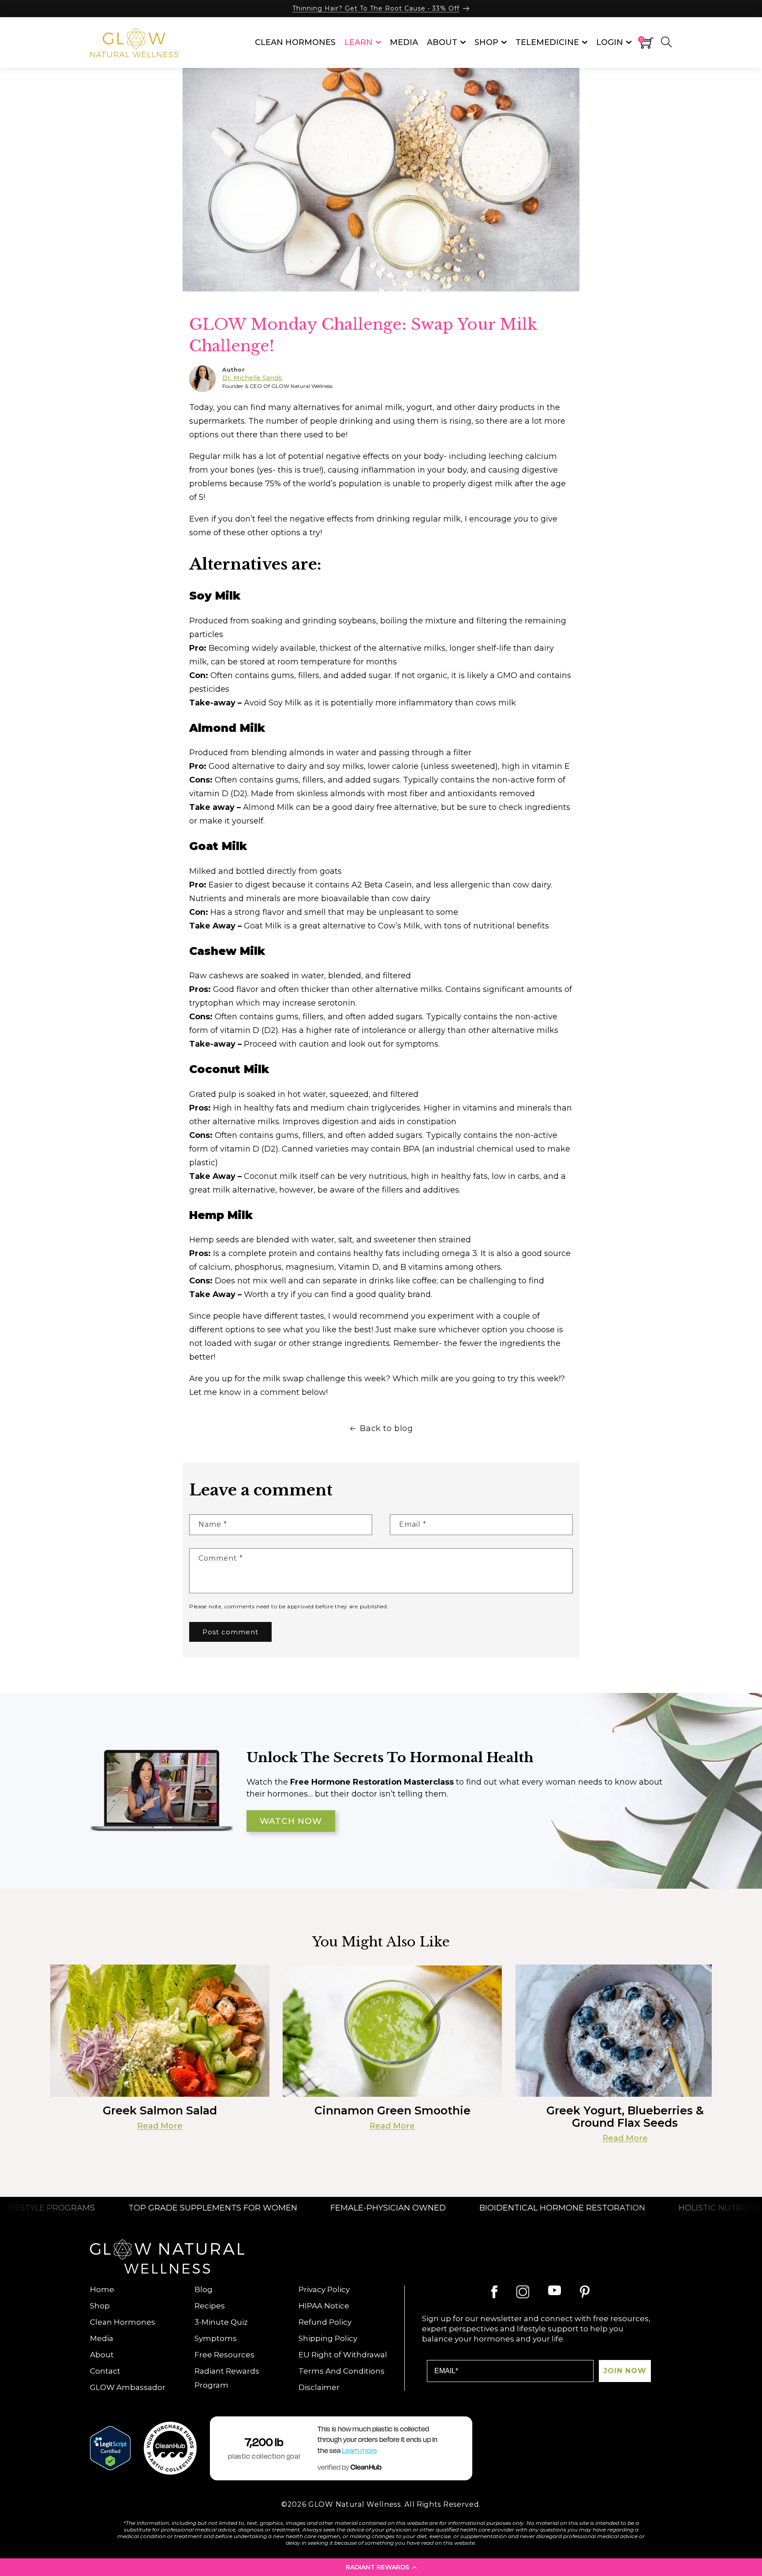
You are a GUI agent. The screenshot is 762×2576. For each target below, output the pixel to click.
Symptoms (216, 2338)
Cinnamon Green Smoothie (392, 2110)
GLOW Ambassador (128, 2387)
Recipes (210, 2306)
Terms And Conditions (342, 2371)
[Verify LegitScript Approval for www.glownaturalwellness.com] (110, 2448)
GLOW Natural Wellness (355, 2504)
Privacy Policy (324, 2289)
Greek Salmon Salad (160, 2110)
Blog (204, 2289)
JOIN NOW (625, 2371)
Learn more (359, 2451)
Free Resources (224, 2355)
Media (102, 2338)
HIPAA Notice (324, 2306)
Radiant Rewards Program (227, 2378)
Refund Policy (325, 2322)
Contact (105, 2371)
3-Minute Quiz (221, 2322)
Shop (100, 2306)
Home (102, 2289)
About (102, 2355)
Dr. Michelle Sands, (253, 378)
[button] (381, 2567)
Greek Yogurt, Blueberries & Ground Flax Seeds (625, 2117)
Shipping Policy (328, 2338)
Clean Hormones (123, 2322)
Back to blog (386, 1428)
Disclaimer (319, 2387)
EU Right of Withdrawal (343, 2355)
